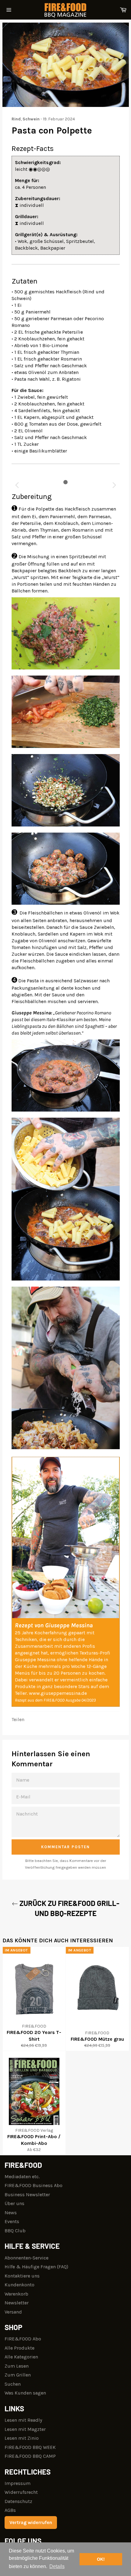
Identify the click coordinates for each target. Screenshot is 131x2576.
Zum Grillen (18, 2375)
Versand (13, 2312)
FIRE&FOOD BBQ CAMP (30, 2456)
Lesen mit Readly (23, 2420)
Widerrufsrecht (21, 2492)
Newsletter (17, 2303)
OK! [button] (101, 2559)
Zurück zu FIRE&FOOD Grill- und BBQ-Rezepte (69, 1908)
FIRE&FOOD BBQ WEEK (30, 2447)
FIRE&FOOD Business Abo (34, 2185)
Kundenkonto (19, 2285)
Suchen (13, 2384)
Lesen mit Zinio (22, 2438)
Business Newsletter (27, 2195)
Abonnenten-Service (27, 2258)
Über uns (14, 2203)
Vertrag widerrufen (31, 2522)
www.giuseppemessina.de (58, 1693)
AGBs (10, 2510)
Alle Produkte (19, 2348)
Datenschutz (18, 2501)
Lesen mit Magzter (25, 2429)
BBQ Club (15, 2231)
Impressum (18, 2483)
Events (12, 2221)
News (11, 2213)
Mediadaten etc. (22, 2177)
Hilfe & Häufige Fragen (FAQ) (36, 2267)
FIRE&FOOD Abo (23, 2339)
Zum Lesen (17, 2366)
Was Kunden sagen (25, 2393)
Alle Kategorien (21, 2357)
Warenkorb (16, 2294)
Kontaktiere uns (22, 2276)
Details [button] (57, 2566)
